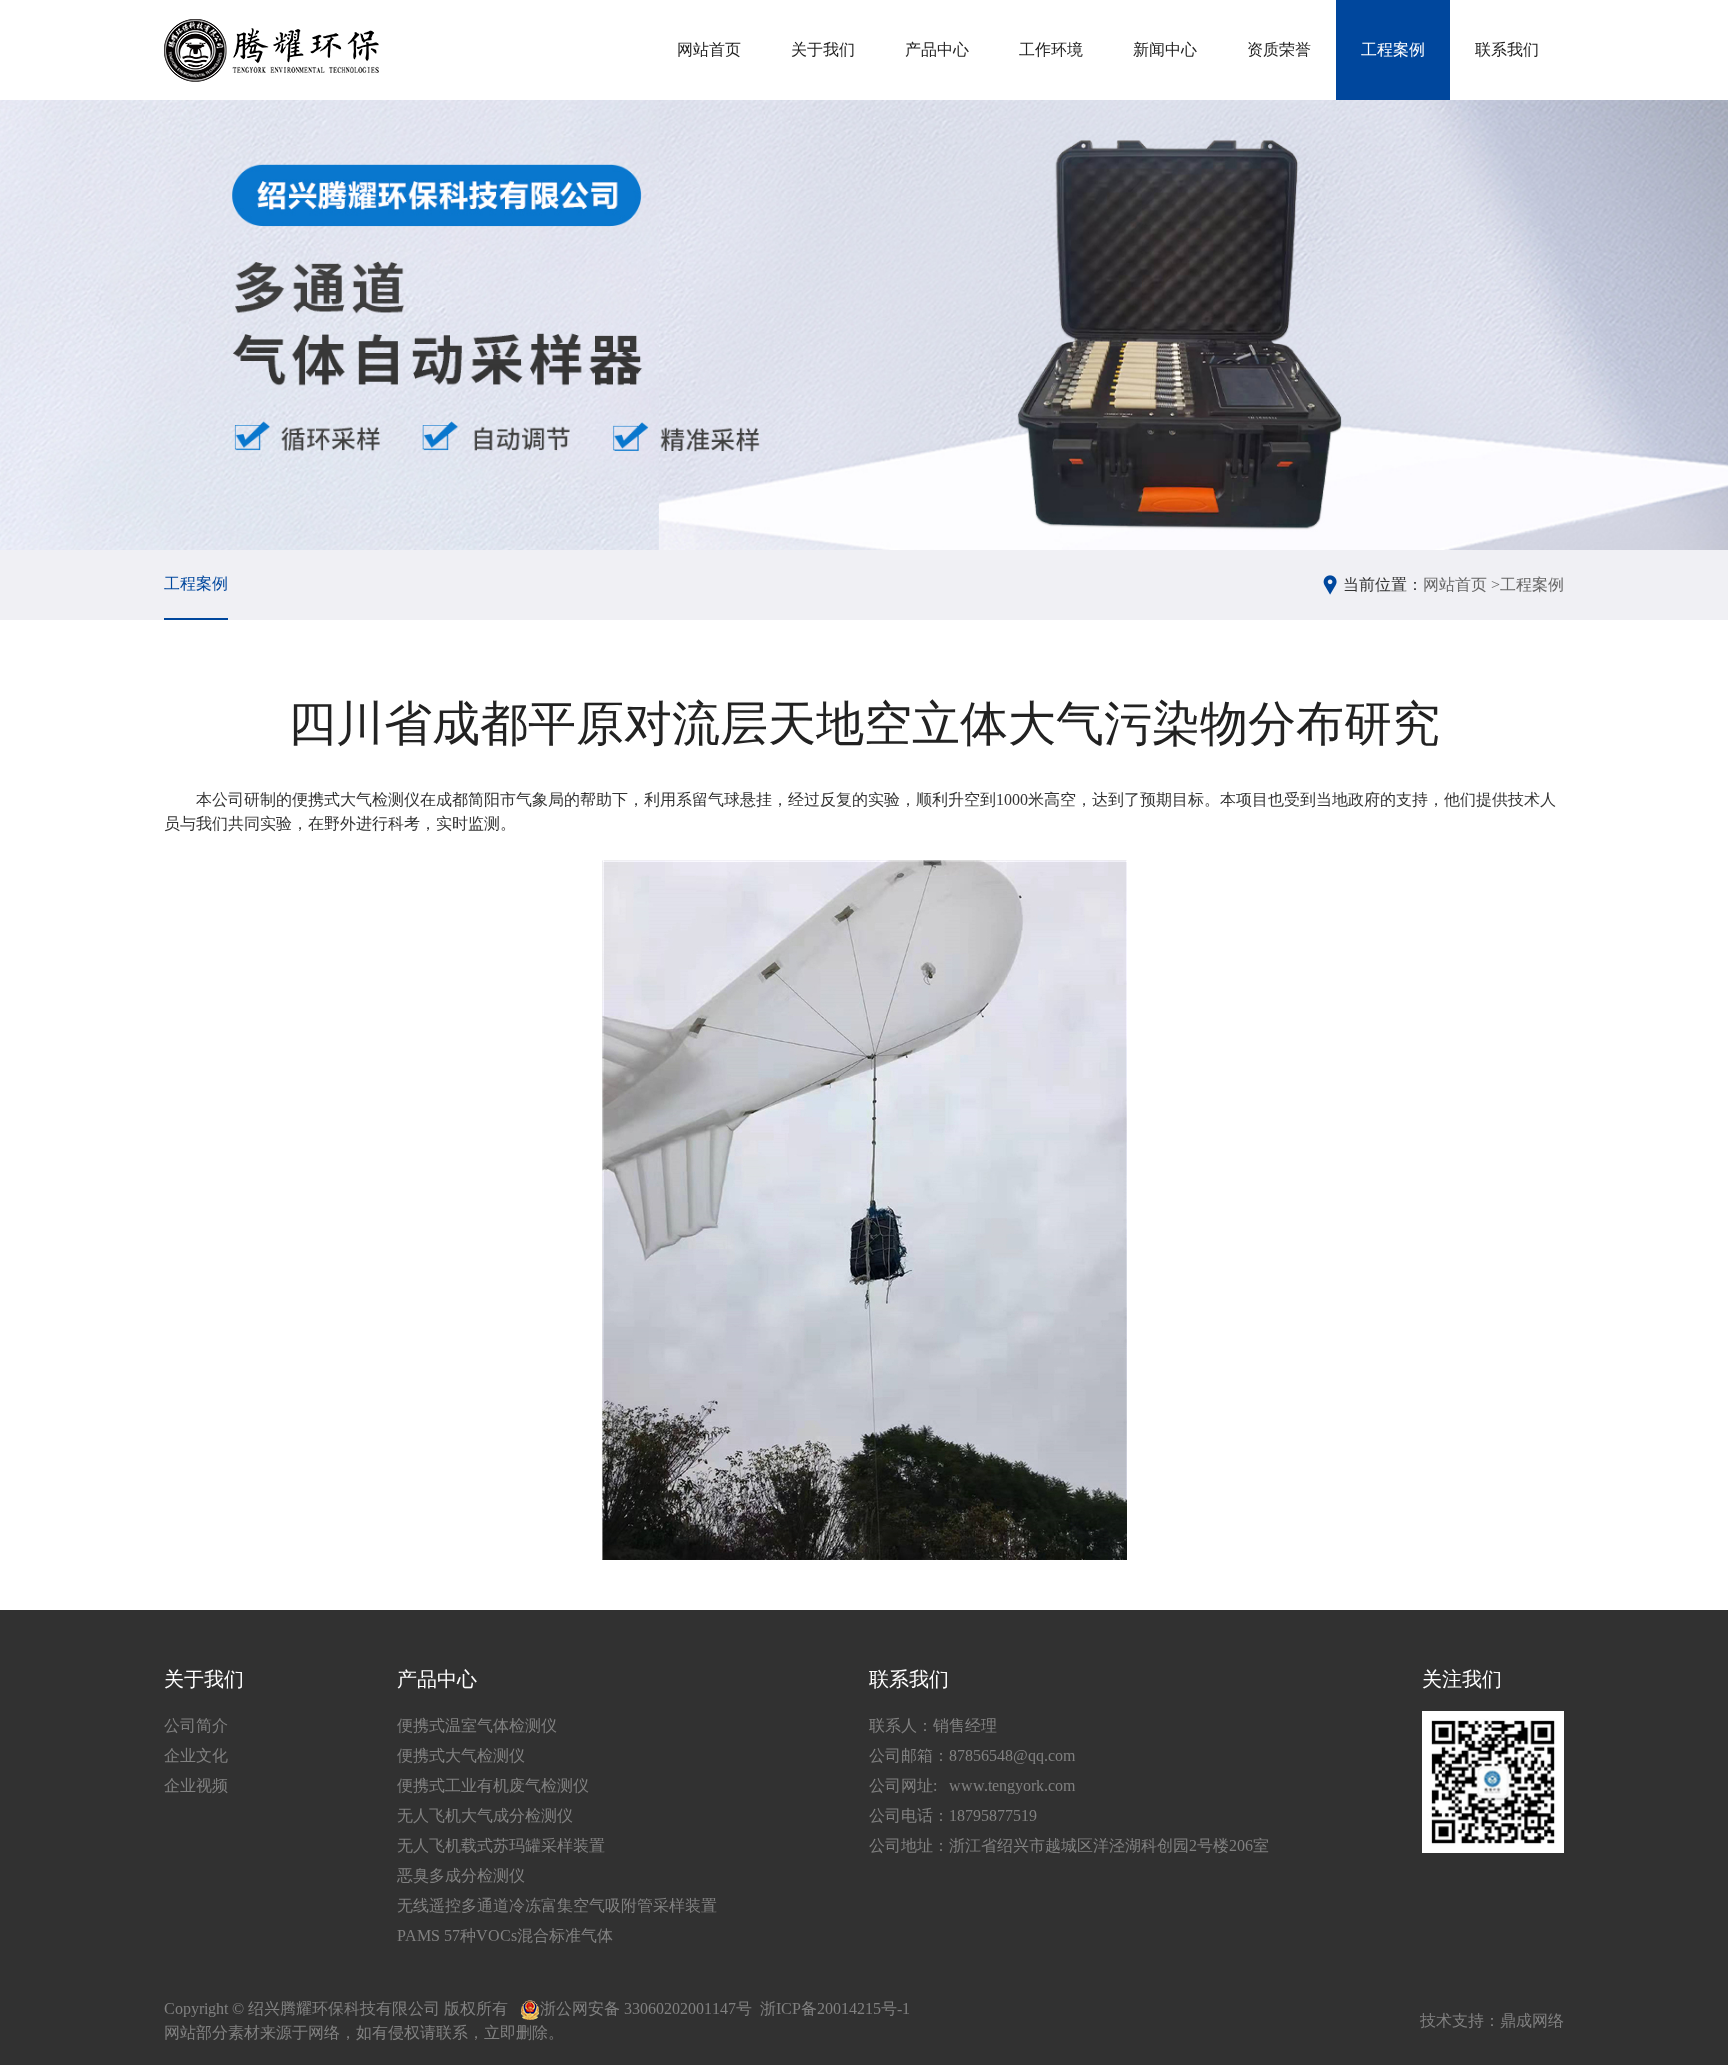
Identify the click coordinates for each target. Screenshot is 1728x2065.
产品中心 (937, 49)
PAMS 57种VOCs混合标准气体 (505, 1935)
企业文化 (196, 1755)
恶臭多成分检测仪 (461, 1875)
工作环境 (1051, 49)
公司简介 (196, 1725)
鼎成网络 (1532, 2020)
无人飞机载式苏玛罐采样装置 (501, 1845)
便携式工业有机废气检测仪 (493, 1785)
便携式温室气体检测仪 (477, 1725)
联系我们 (1507, 49)
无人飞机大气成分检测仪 (485, 1815)
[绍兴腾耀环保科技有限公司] (271, 50)
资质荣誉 (1279, 49)
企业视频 (196, 1785)
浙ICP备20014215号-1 (835, 2008)
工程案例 (1393, 49)
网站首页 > (1461, 584)
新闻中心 (1165, 49)
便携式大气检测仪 (461, 1755)
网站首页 (709, 49)
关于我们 (823, 49)
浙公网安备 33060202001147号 (646, 2008)
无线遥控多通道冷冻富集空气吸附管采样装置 (557, 1905)
